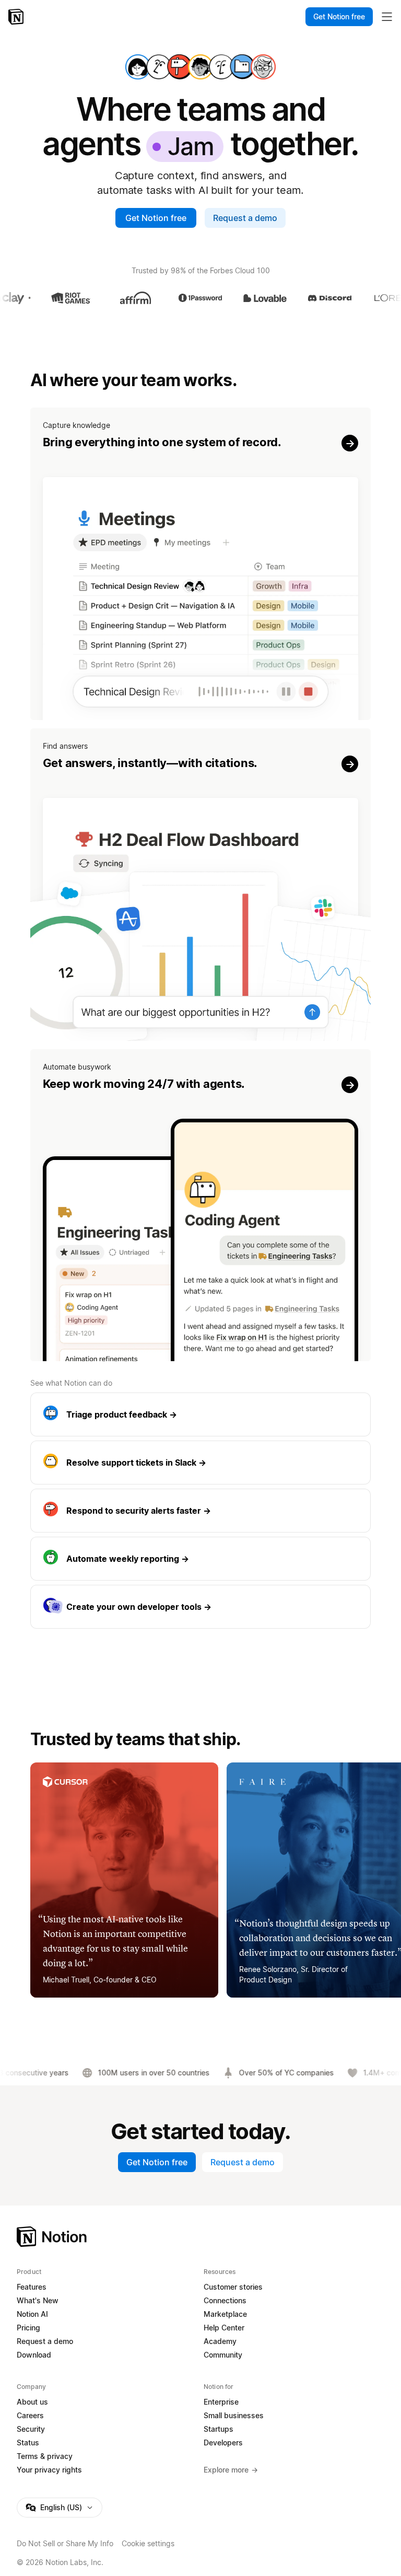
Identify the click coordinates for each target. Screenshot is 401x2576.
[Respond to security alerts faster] (201, 1511)
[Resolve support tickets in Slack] (201, 1463)
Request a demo (245, 218)
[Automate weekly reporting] (201, 1559)
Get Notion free (156, 218)
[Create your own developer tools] (201, 1607)
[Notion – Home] (17, 17)
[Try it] (201, 564)
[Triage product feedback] (201, 1414)
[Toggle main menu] (387, 17)
